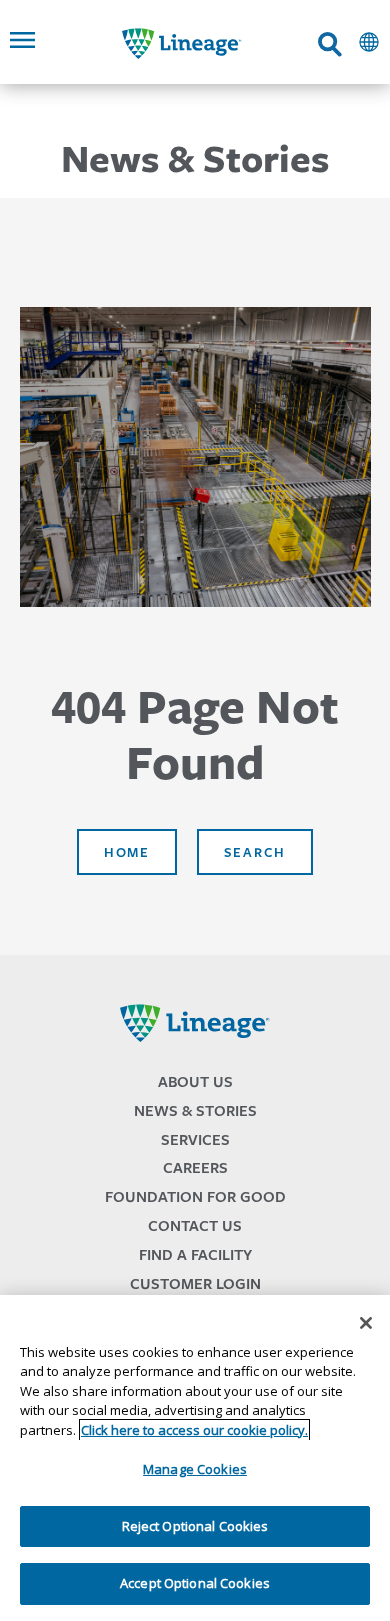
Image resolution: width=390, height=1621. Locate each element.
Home (127, 852)
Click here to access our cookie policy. (194, 1430)
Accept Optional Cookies (195, 1583)
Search (255, 852)
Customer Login (195, 1283)
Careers (195, 1167)
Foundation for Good (195, 1196)
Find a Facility (195, 1254)
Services (195, 1139)
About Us (195, 1081)
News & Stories (195, 1110)
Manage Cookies (195, 1469)
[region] (195, 1458)
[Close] (366, 1323)
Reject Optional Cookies (195, 1526)
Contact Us (195, 1225)
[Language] (369, 42)
